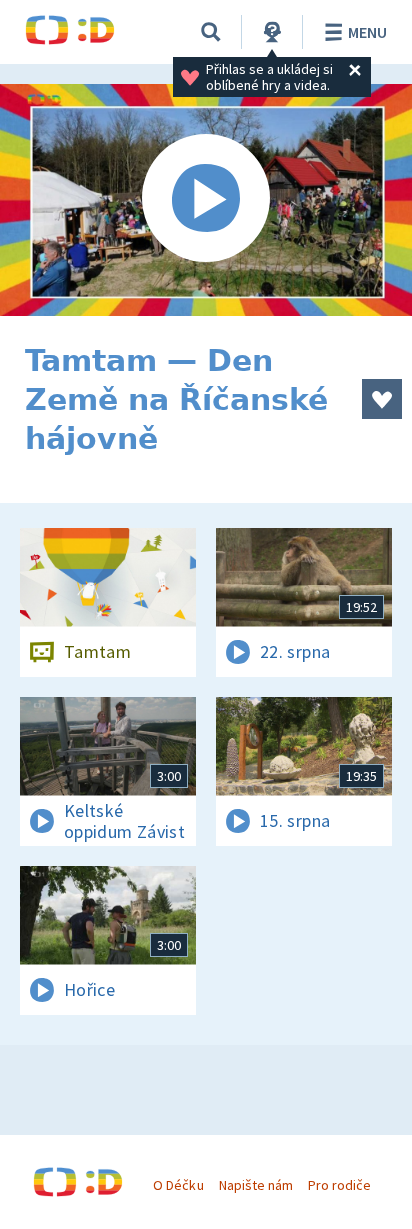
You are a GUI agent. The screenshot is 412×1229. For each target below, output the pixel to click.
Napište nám (256, 1185)
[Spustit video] (206, 200)
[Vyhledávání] (211, 32)
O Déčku (178, 1185)
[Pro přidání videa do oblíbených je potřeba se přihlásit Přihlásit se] (382, 399)
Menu (367, 32)
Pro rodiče (339, 1185)
